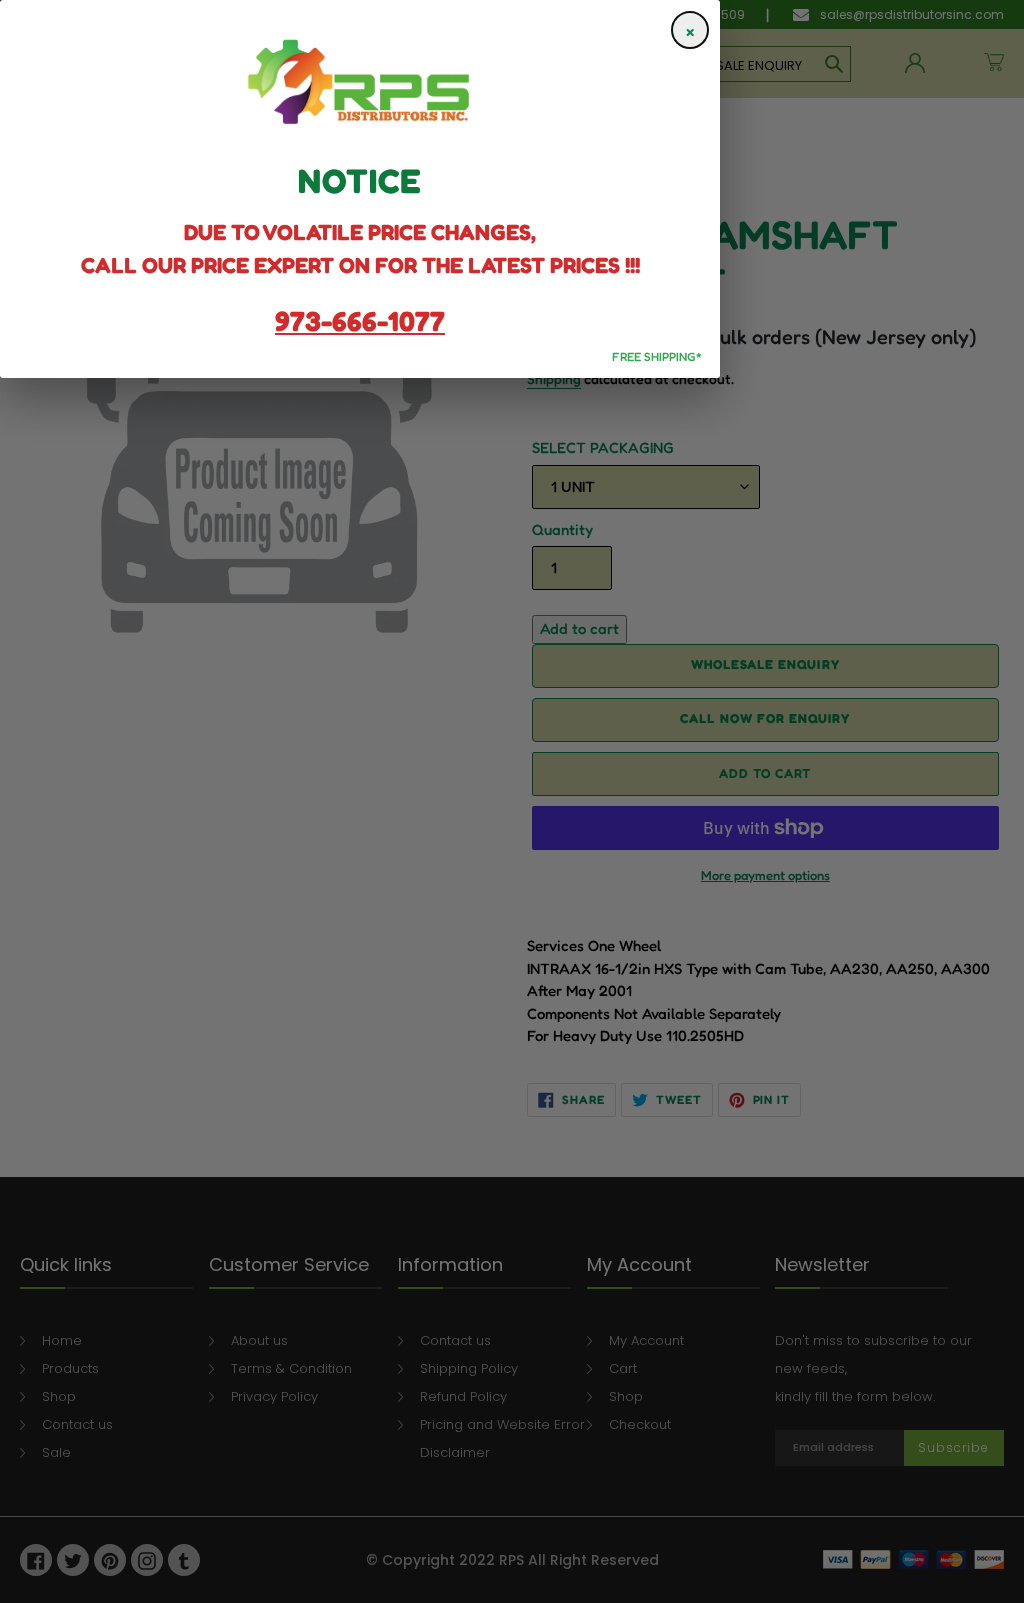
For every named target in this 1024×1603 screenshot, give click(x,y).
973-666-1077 (360, 321)
